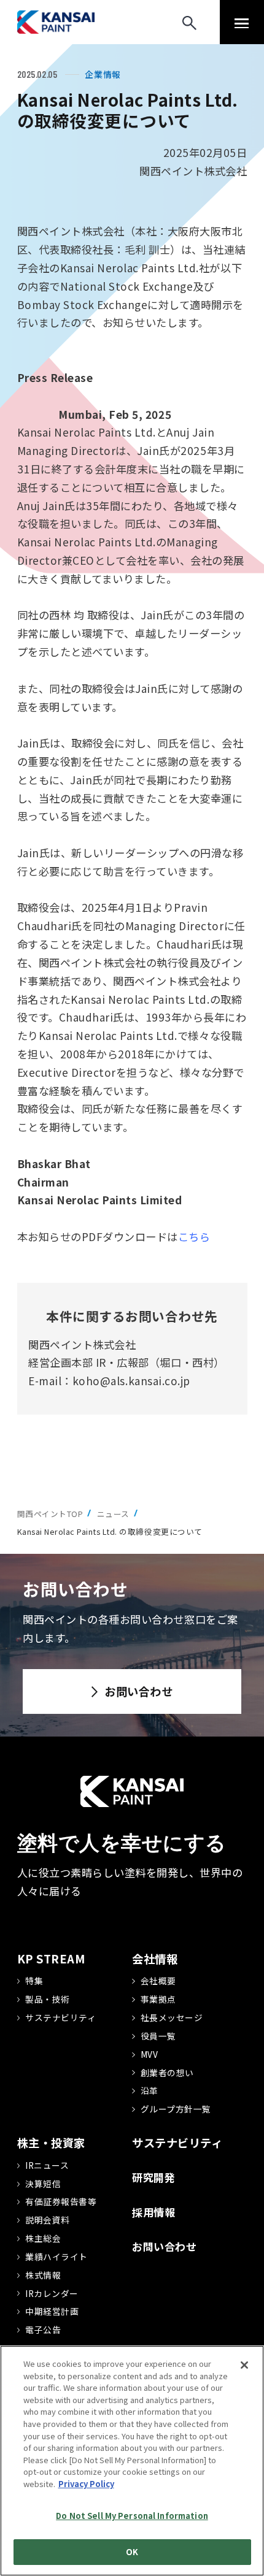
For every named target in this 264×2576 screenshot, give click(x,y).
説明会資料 (48, 2220)
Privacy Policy (86, 2484)
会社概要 (158, 1981)
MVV (149, 2054)
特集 (34, 1981)
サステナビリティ (60, 2017)
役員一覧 (158, 2036)
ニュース (113, 1514)
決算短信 (43, 2184)
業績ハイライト (56, 2257)
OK (132, 2552)
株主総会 (43, 2238)
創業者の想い (167, 2073)
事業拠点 (158, 1999)
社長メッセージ (172, 2017)
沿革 (149, 2090)
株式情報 (43, 2275)
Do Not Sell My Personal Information (132, 2516)
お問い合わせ (138, 1691)
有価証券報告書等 (61, 2201)
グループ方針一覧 (176, 2109)
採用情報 (153, 2212)
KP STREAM (51, 1959)
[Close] (244, 2365)
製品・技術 (48, 1999)
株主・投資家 (51, 2142)
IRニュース (47, 2165)
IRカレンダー (52, 2293)
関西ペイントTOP (50, 1514)
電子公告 (43, 2329)
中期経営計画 (52, 2311)
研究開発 (153, 2177)
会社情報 (155, 1959)
